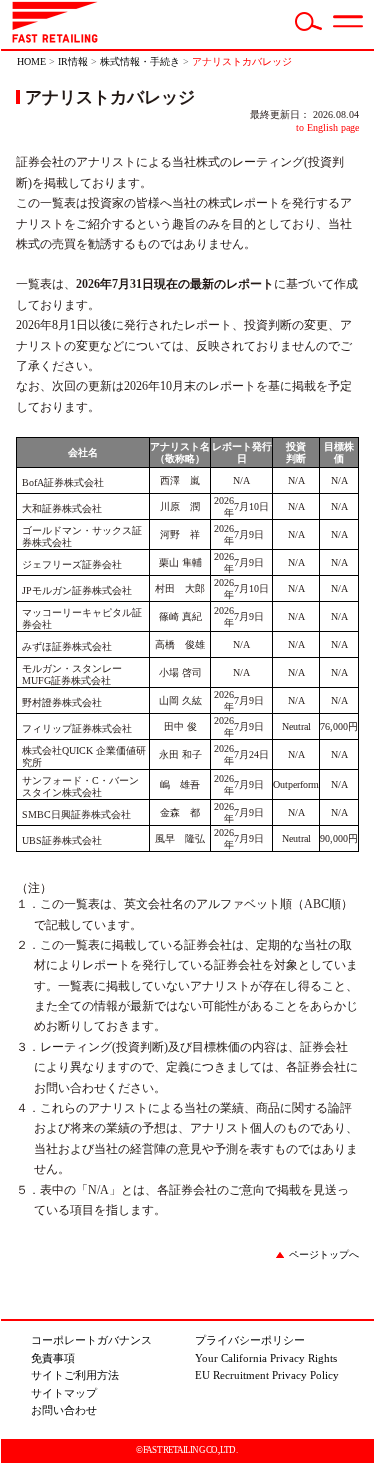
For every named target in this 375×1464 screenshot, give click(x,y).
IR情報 (73, 61)
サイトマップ (64, 1393)
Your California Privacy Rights (266, 1358)
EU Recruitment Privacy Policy (267, 1375)
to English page (327, 127)
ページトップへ (324, 1254)
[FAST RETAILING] (55, 39)
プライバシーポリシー (250, 1340)
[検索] (308, 27)
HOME (31, 61)
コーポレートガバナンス (91, 1340)
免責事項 (53, 1358)
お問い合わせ (64, 1410)
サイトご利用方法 (75, 1375)
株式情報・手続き (140, 61)
